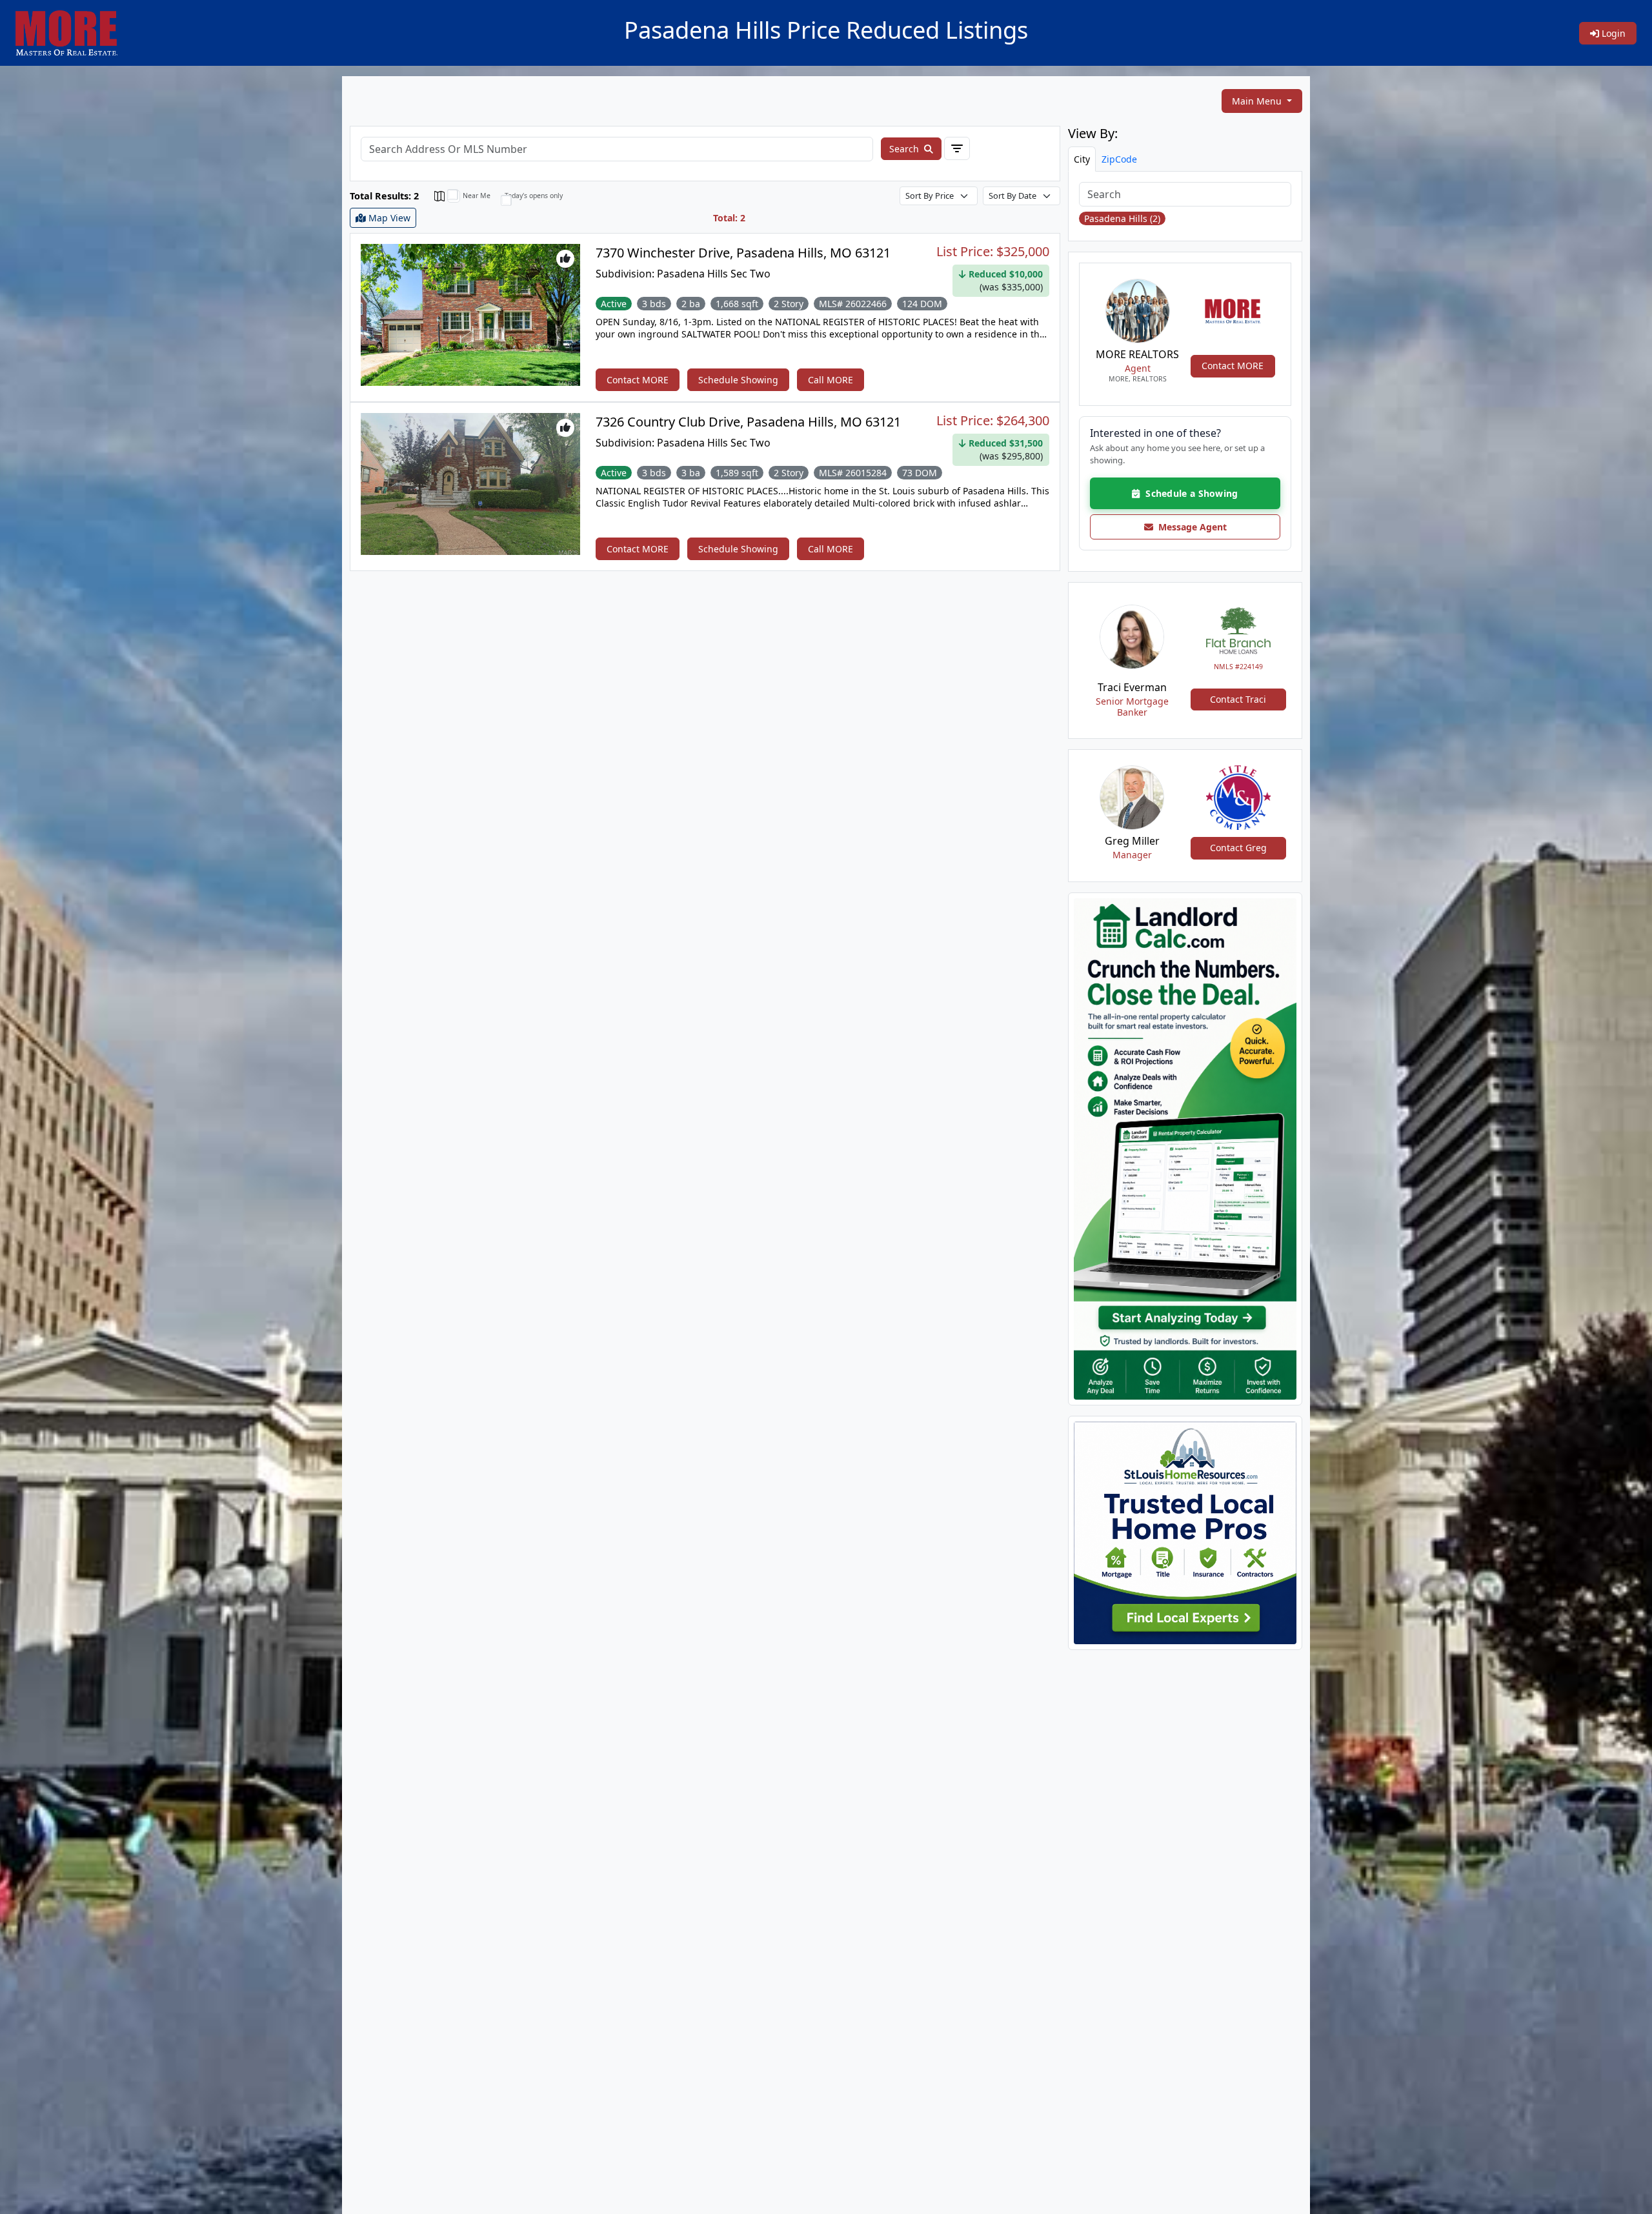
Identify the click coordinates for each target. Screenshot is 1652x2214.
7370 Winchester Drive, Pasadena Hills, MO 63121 (743, 253)
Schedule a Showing (1189, 493)
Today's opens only (534, 196)
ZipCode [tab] (1119, 159)
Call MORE (831, 380)
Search (905, 149)
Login (1612, 33)
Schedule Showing (738, 380)
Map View (388, 218)
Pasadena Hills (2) (1122, 218)
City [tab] (1082, 159)
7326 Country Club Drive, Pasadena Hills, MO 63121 (748, 422)
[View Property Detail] (470, 314)
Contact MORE (638, 380)
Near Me (477, 196)
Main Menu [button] (1258, 101)
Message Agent (1190, 527)
